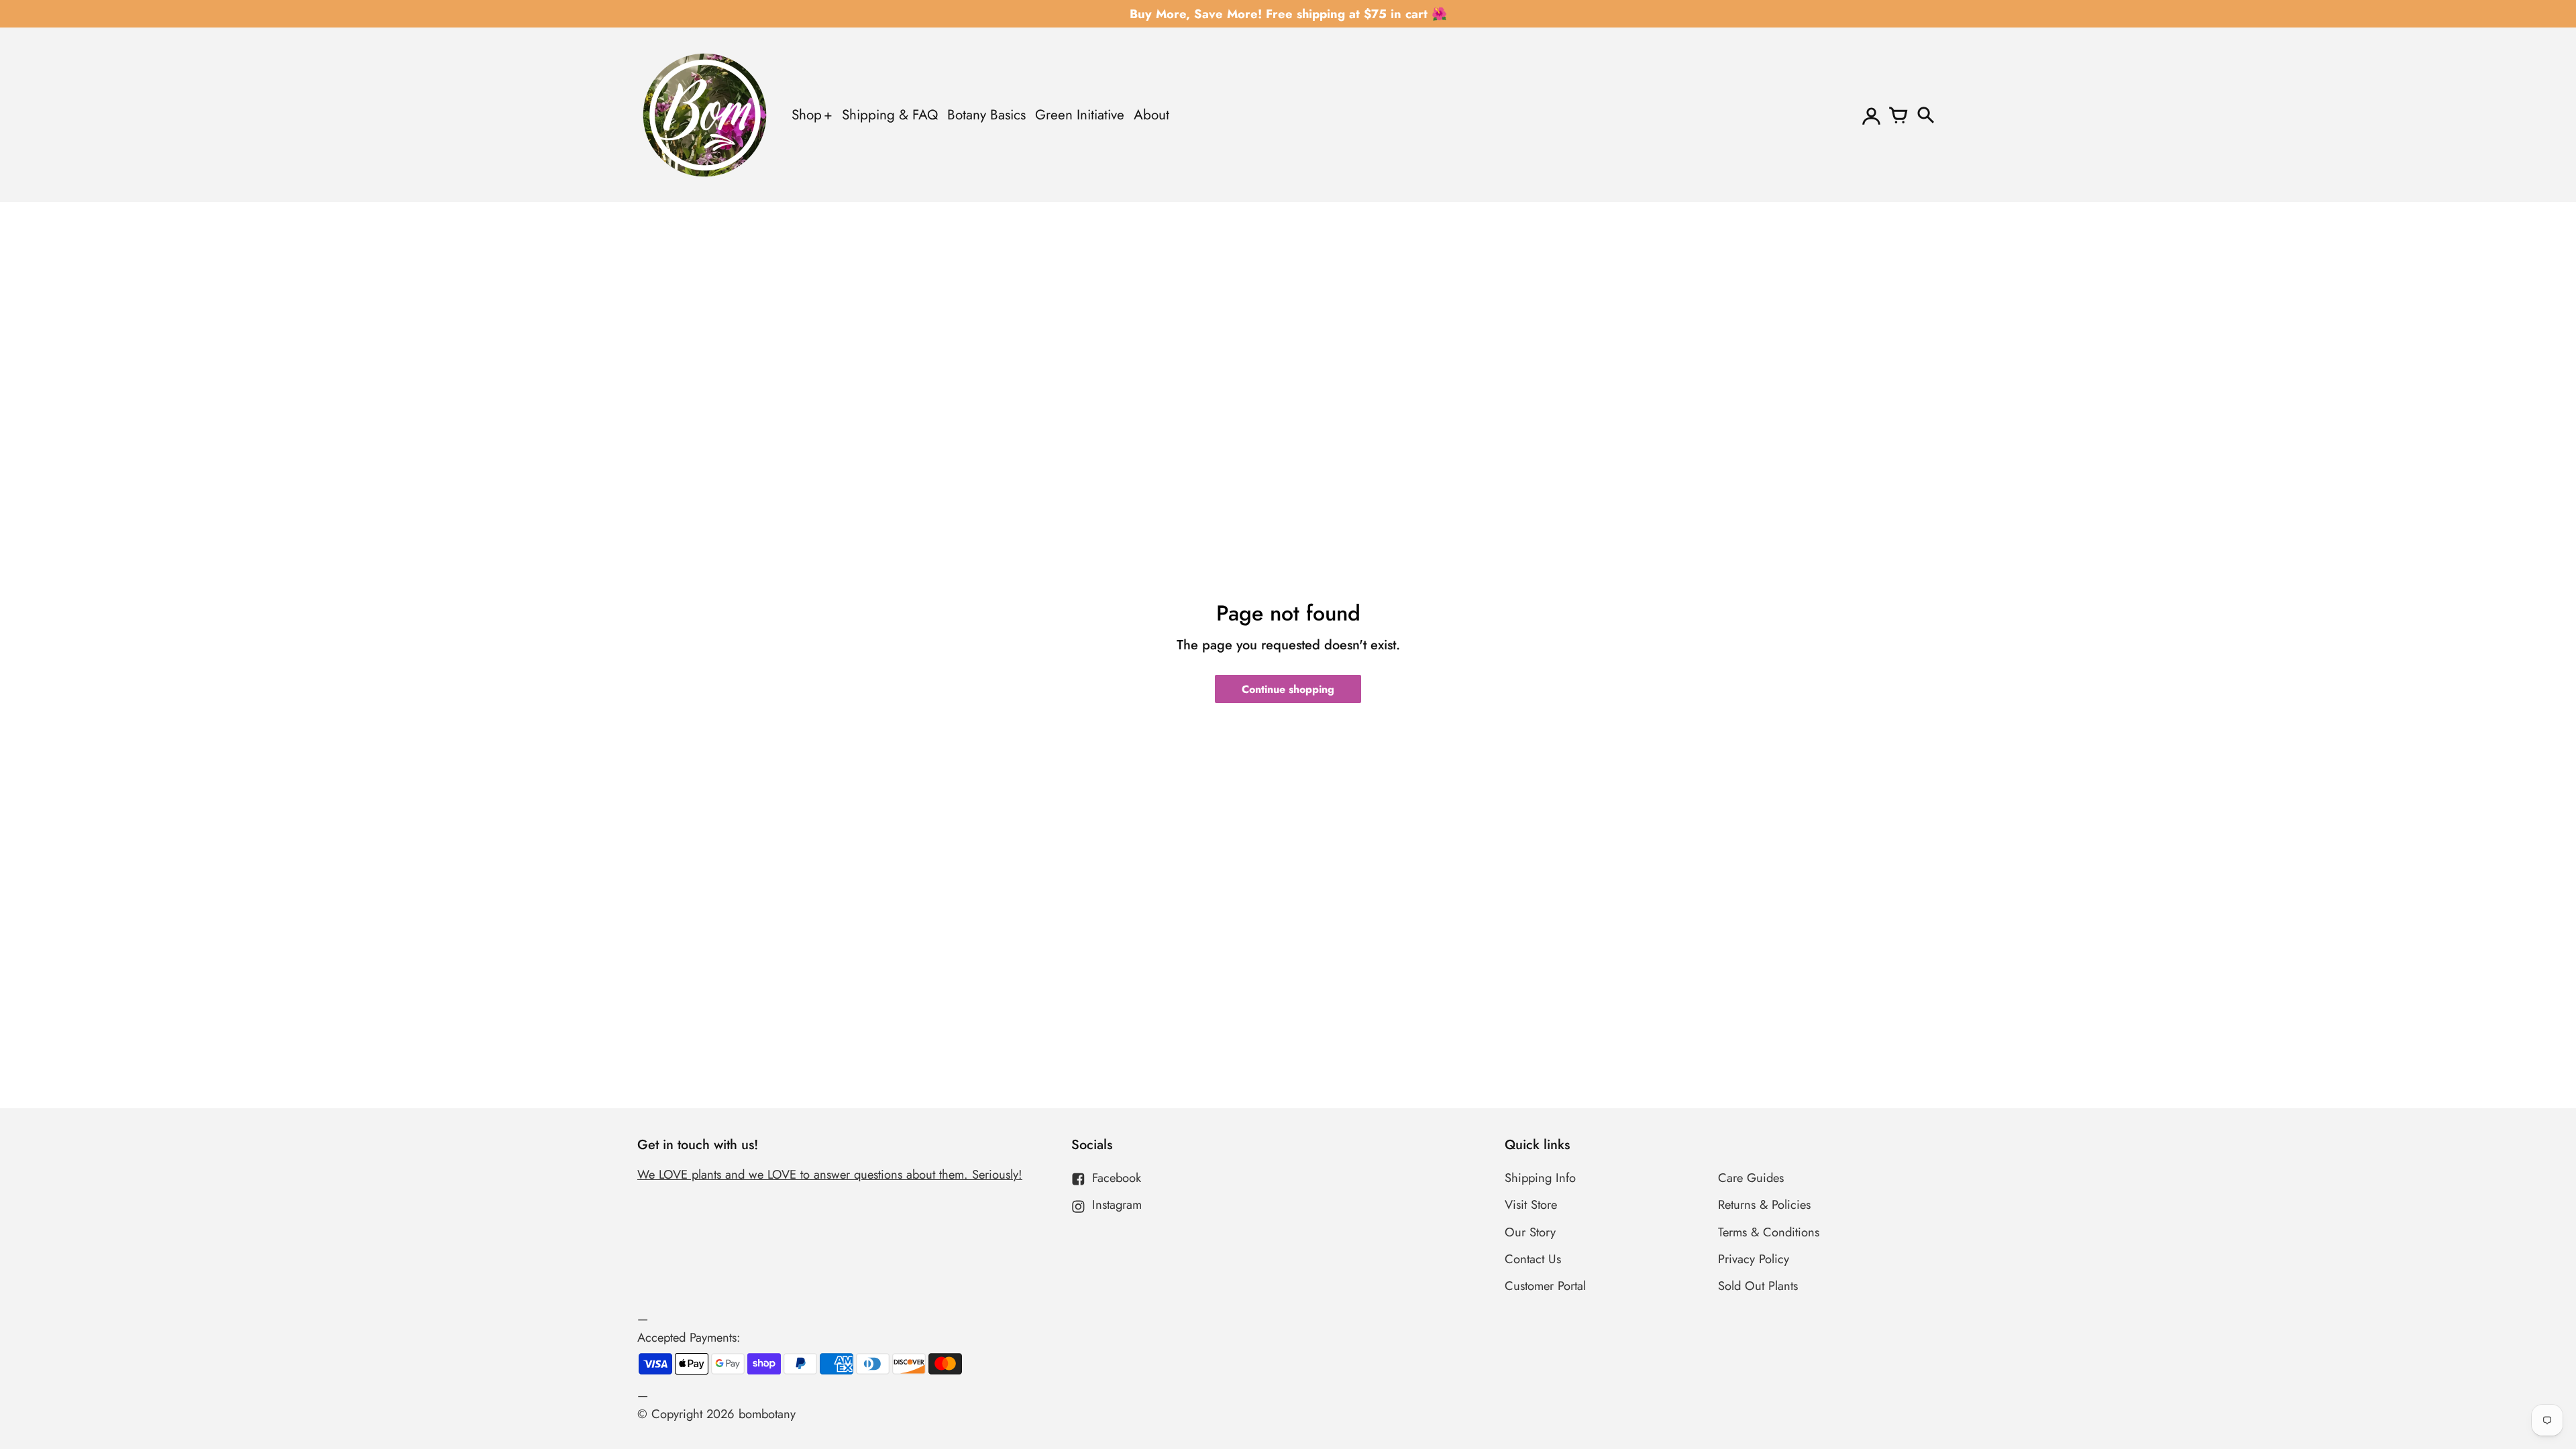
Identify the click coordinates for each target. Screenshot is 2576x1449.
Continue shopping (1288, 689)
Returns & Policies (1764, 1204)
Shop (807, 115)
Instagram (1117, 1204)
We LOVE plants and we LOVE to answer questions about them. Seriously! (830, 1174)
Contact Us (1533, 1259)
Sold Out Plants (1758, 1286)
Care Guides (1751, 1178)
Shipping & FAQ (890, 115)
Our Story (1530, 1232)
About (1151, 115)
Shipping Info (1540, 1178)
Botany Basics (986, 115)
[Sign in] (1872, 115)
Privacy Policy (1754, 1259)
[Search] (1925, 115)
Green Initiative (1080, 115)
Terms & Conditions (1769, 1232)
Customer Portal (1545, 1286)
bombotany (767, 1414)
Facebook (1117, 1178)
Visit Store (1531, 1204)
